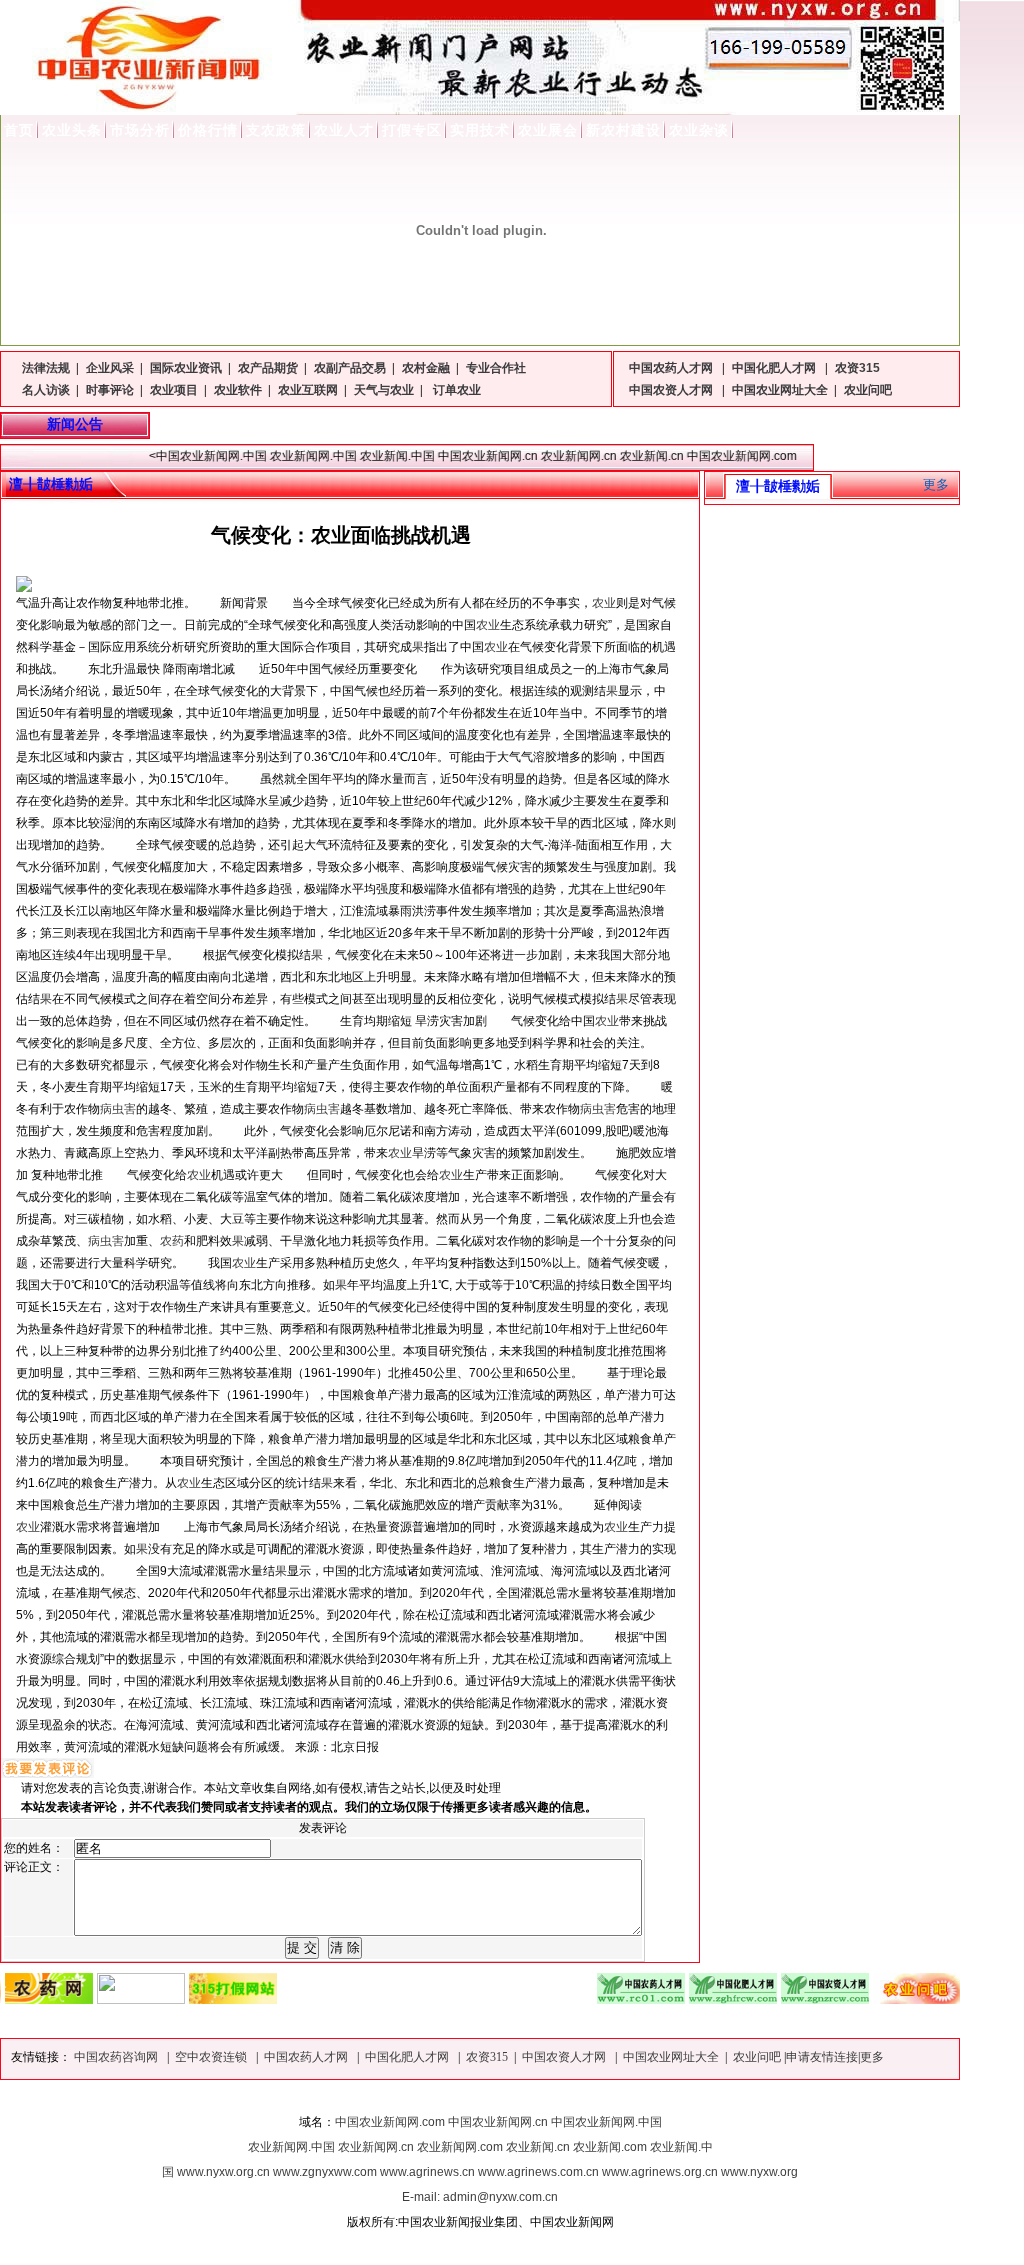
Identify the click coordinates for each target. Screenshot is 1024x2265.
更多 (936, 484)
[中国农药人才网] (602, 1998)
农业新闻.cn (538, 2147)
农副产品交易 (350, 368)
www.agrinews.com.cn (538, 2172)
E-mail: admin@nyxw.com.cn (480, 2197)
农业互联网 (308, 390)
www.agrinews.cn (427, 2172)
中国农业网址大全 (780, 390)
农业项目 (174, 390)
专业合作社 (496, 368)
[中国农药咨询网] (102, 1998)
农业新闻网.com (460, 2147)
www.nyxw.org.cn (223, 2172)
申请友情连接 (822, 2057)
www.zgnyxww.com (325, 2172)
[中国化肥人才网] (694, 1998)
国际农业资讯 (186, 368)
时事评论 (110, 390)
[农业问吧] (878, 1998)
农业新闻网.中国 (291, 2147)
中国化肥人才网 (775, 368)
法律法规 (46, 368)
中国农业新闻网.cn (498, 2122)
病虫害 (118, 1109)
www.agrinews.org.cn (660, 2172)
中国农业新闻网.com (390, 2122)
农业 (604, 603)
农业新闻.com (610, 2147)
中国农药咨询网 (117, 2057)
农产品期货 (268, 368)
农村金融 (426, 368)
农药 (172, 1241)
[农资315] (194, 1998)
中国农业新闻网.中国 (606, 2122)
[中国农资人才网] (786, 1998)
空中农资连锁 (212, 2057)
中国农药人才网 (672, 368)
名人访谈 (46, 390)
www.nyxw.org (759, 2172)
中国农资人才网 (672, 390)
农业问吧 (868, 390)
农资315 (857, 368)
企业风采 (110, 368)
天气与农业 (384, 390)
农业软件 (238, 390)
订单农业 (455, 390)
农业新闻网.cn (376, 2147)
